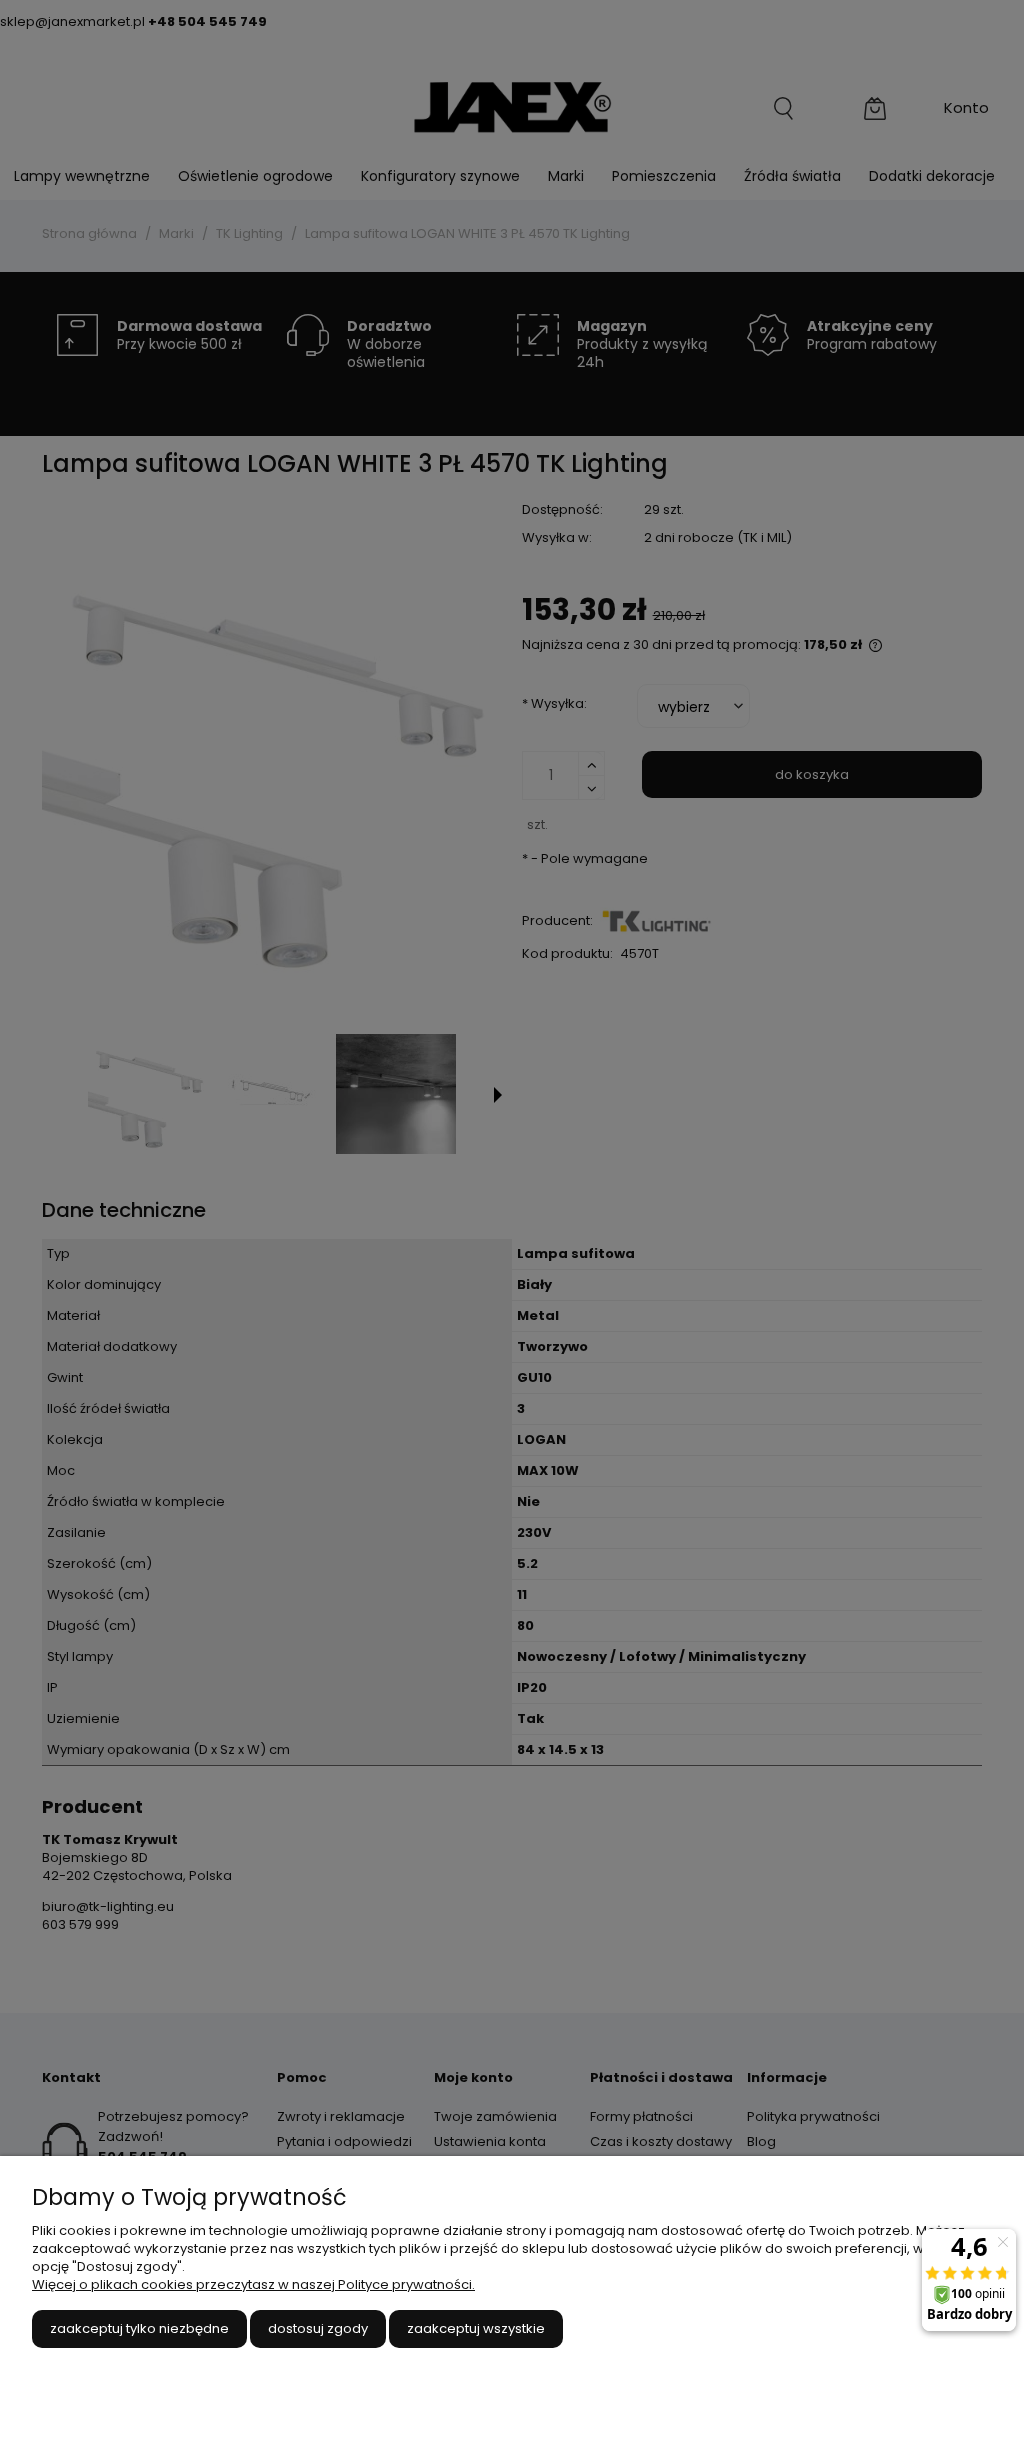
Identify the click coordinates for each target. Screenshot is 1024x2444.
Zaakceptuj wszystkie (476, 2328)
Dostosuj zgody (318, 2328)
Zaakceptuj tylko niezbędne (139, 2328)
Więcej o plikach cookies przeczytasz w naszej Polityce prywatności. (253, 2284)
